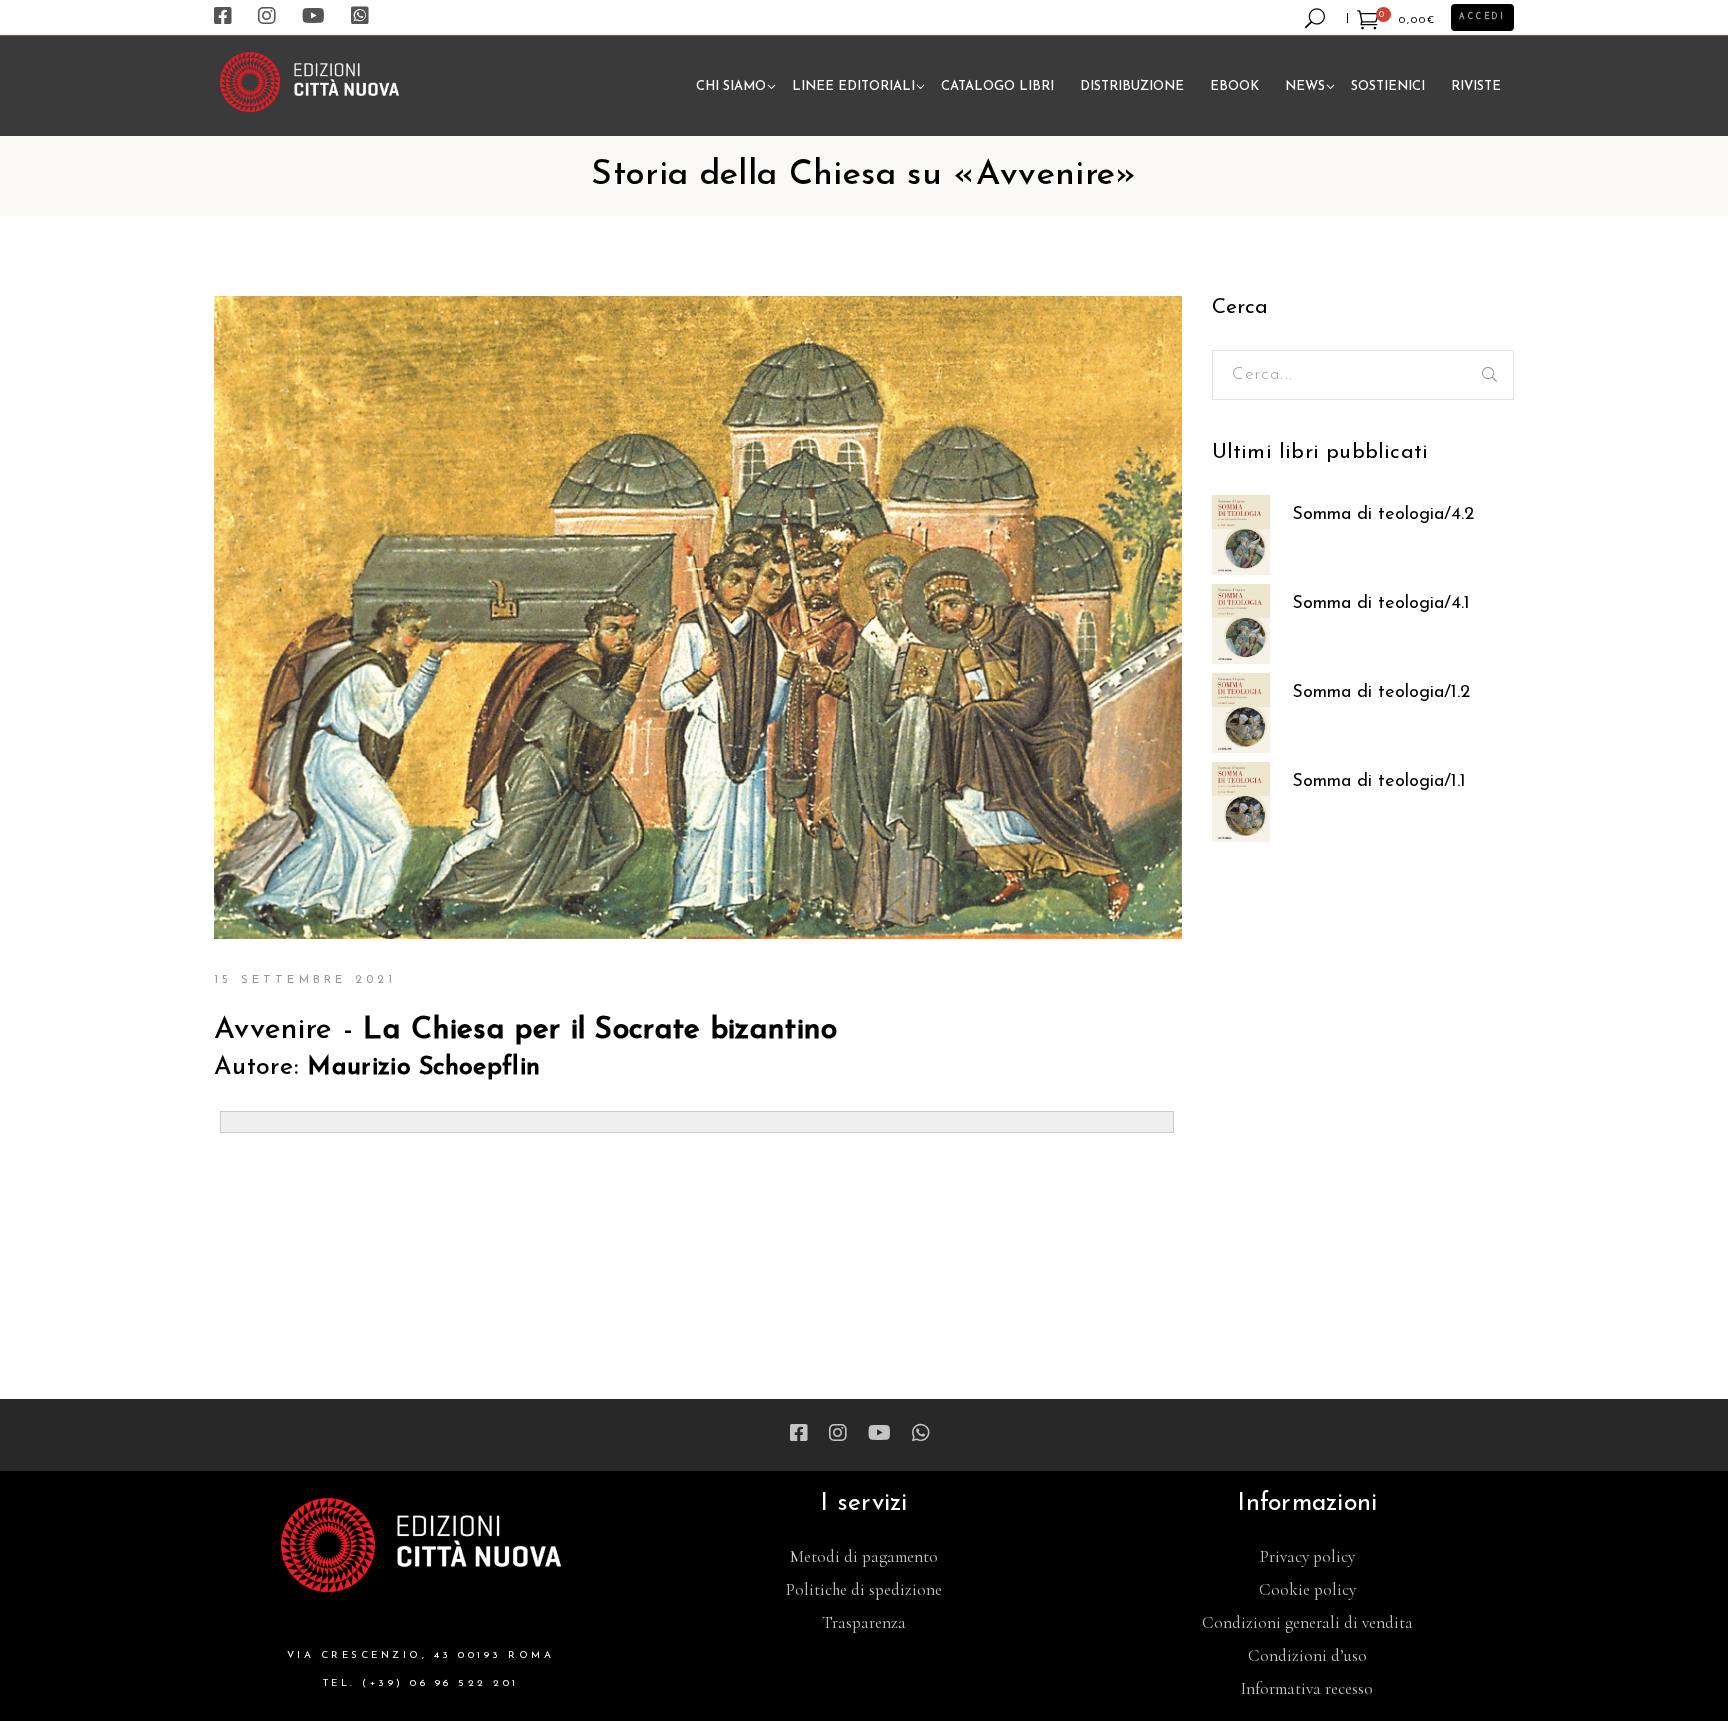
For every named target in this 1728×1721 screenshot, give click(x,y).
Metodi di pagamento (864, 1556)
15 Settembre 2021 (305, 980)
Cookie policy (1307, 1589)
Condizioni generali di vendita (1307, 1622)
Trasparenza (864, 1622)
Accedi (1482, 17)
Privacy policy (1307, 1556)
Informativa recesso (1307, 1688)
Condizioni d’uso (1307, 1655)
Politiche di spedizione (864, 1589)
